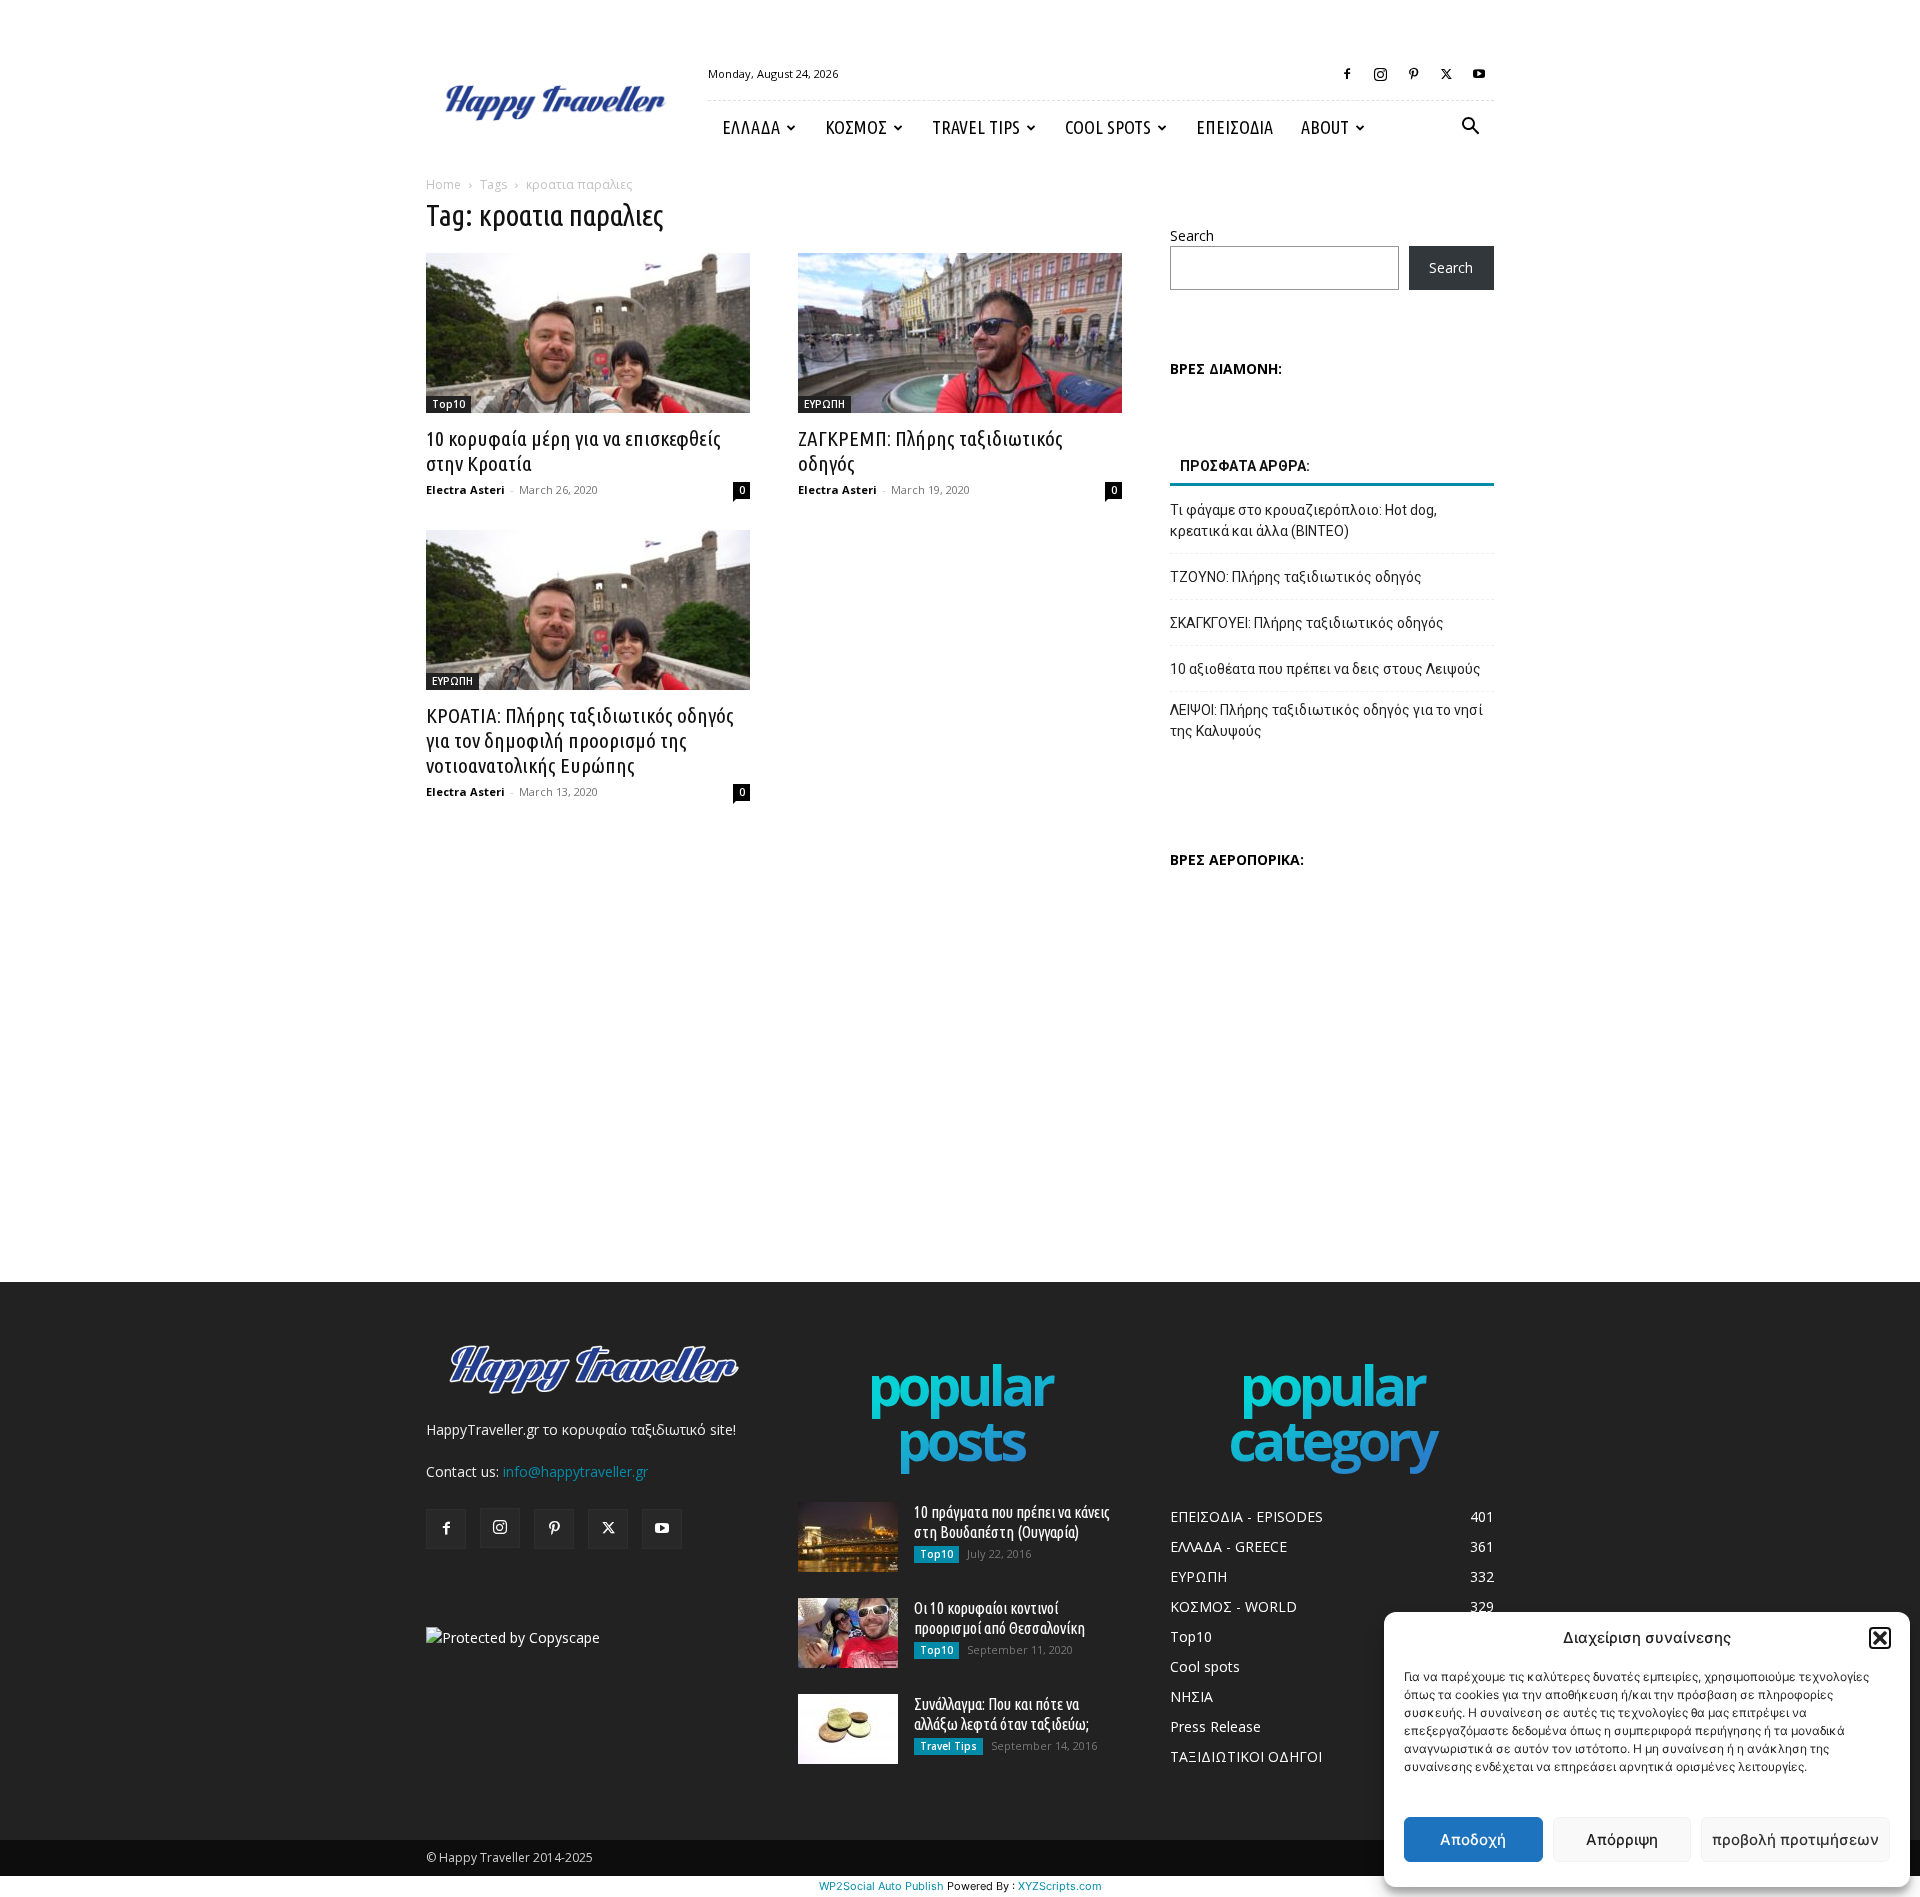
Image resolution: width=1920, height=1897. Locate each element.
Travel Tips (976, 127)
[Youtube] (1479, 74)
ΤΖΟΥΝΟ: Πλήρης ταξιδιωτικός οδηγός (1296, 577)
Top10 (448, 404)
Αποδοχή (1473, 1839)
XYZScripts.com (1060, 1886)
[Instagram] (1380, 74)
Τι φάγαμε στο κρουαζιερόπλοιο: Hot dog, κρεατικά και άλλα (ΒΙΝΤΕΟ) (1303, 520)
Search (1192, 235)
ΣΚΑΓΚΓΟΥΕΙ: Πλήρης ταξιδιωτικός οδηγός (1307, 623)
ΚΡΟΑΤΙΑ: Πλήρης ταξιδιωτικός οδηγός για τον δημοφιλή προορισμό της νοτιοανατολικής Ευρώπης (580, 740)
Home (443, 184)
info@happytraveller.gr (575, 1471)
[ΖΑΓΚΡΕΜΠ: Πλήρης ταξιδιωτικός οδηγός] (960, 333)
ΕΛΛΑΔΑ (751, 127)
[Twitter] (1446, 74)
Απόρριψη (1622, 1839)
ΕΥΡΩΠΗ (824, 404)
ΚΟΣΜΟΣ (856, 127)
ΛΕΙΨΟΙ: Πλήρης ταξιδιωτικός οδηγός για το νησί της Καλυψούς (1326, 720)
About (1325, 127)
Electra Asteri (465, 489)
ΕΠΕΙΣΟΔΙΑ (1234, 127)
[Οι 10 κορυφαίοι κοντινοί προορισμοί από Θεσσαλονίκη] (848, 1633)
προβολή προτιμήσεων (1795, 1839)
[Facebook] (1347, 74)
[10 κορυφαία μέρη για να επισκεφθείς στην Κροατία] (588, 333)
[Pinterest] (1413, 74)
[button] (1880, 1638)
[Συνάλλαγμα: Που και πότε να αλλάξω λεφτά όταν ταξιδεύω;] (848, 1729)
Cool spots (1108, 127)
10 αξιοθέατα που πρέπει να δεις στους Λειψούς (1325, 669)
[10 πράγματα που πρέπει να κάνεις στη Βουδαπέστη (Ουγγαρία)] (848, 1537)
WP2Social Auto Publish (881, 1886)
